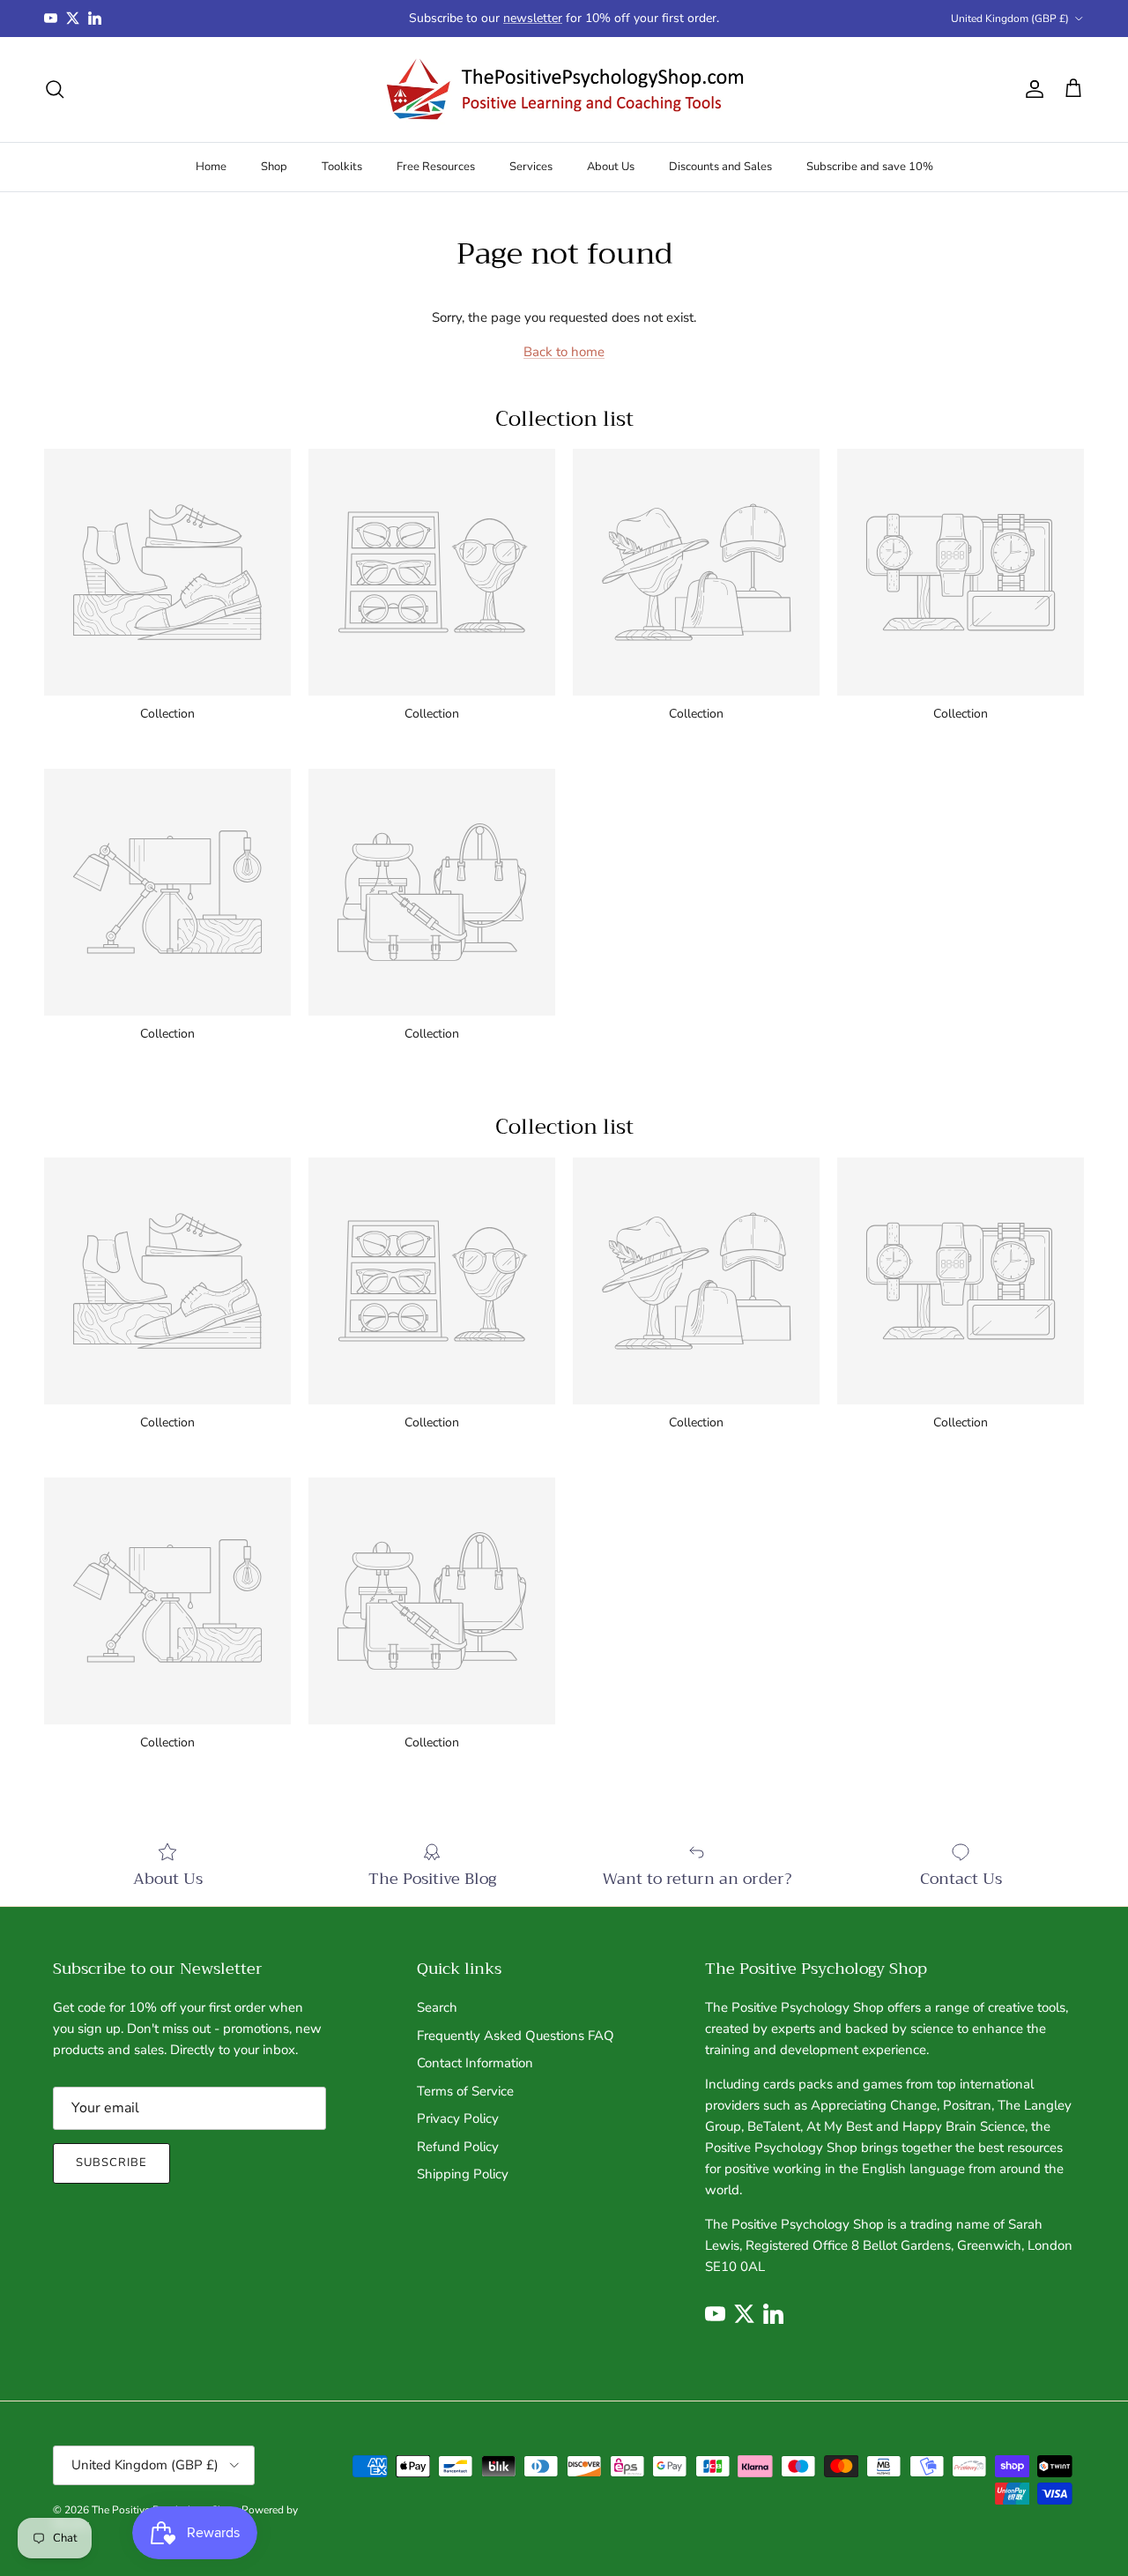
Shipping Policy (463, 2174)
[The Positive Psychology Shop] (564, 89)
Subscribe (111, 2163)
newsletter (533, 18)
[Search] (55, 89)
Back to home (564, 352)
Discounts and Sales (720, 166)
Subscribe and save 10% (870, 166)
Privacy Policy (458, 2118)
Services (531, 166)
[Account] (1031, 89)
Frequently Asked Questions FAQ (516, 2036)
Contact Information (475, 2063)
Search (437, 2007)
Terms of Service (465, 2091)
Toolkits (342, 166)
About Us (611, 166)
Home (211, 166)
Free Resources (436, 166)
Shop (274, 166)
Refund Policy (458, 2147)
